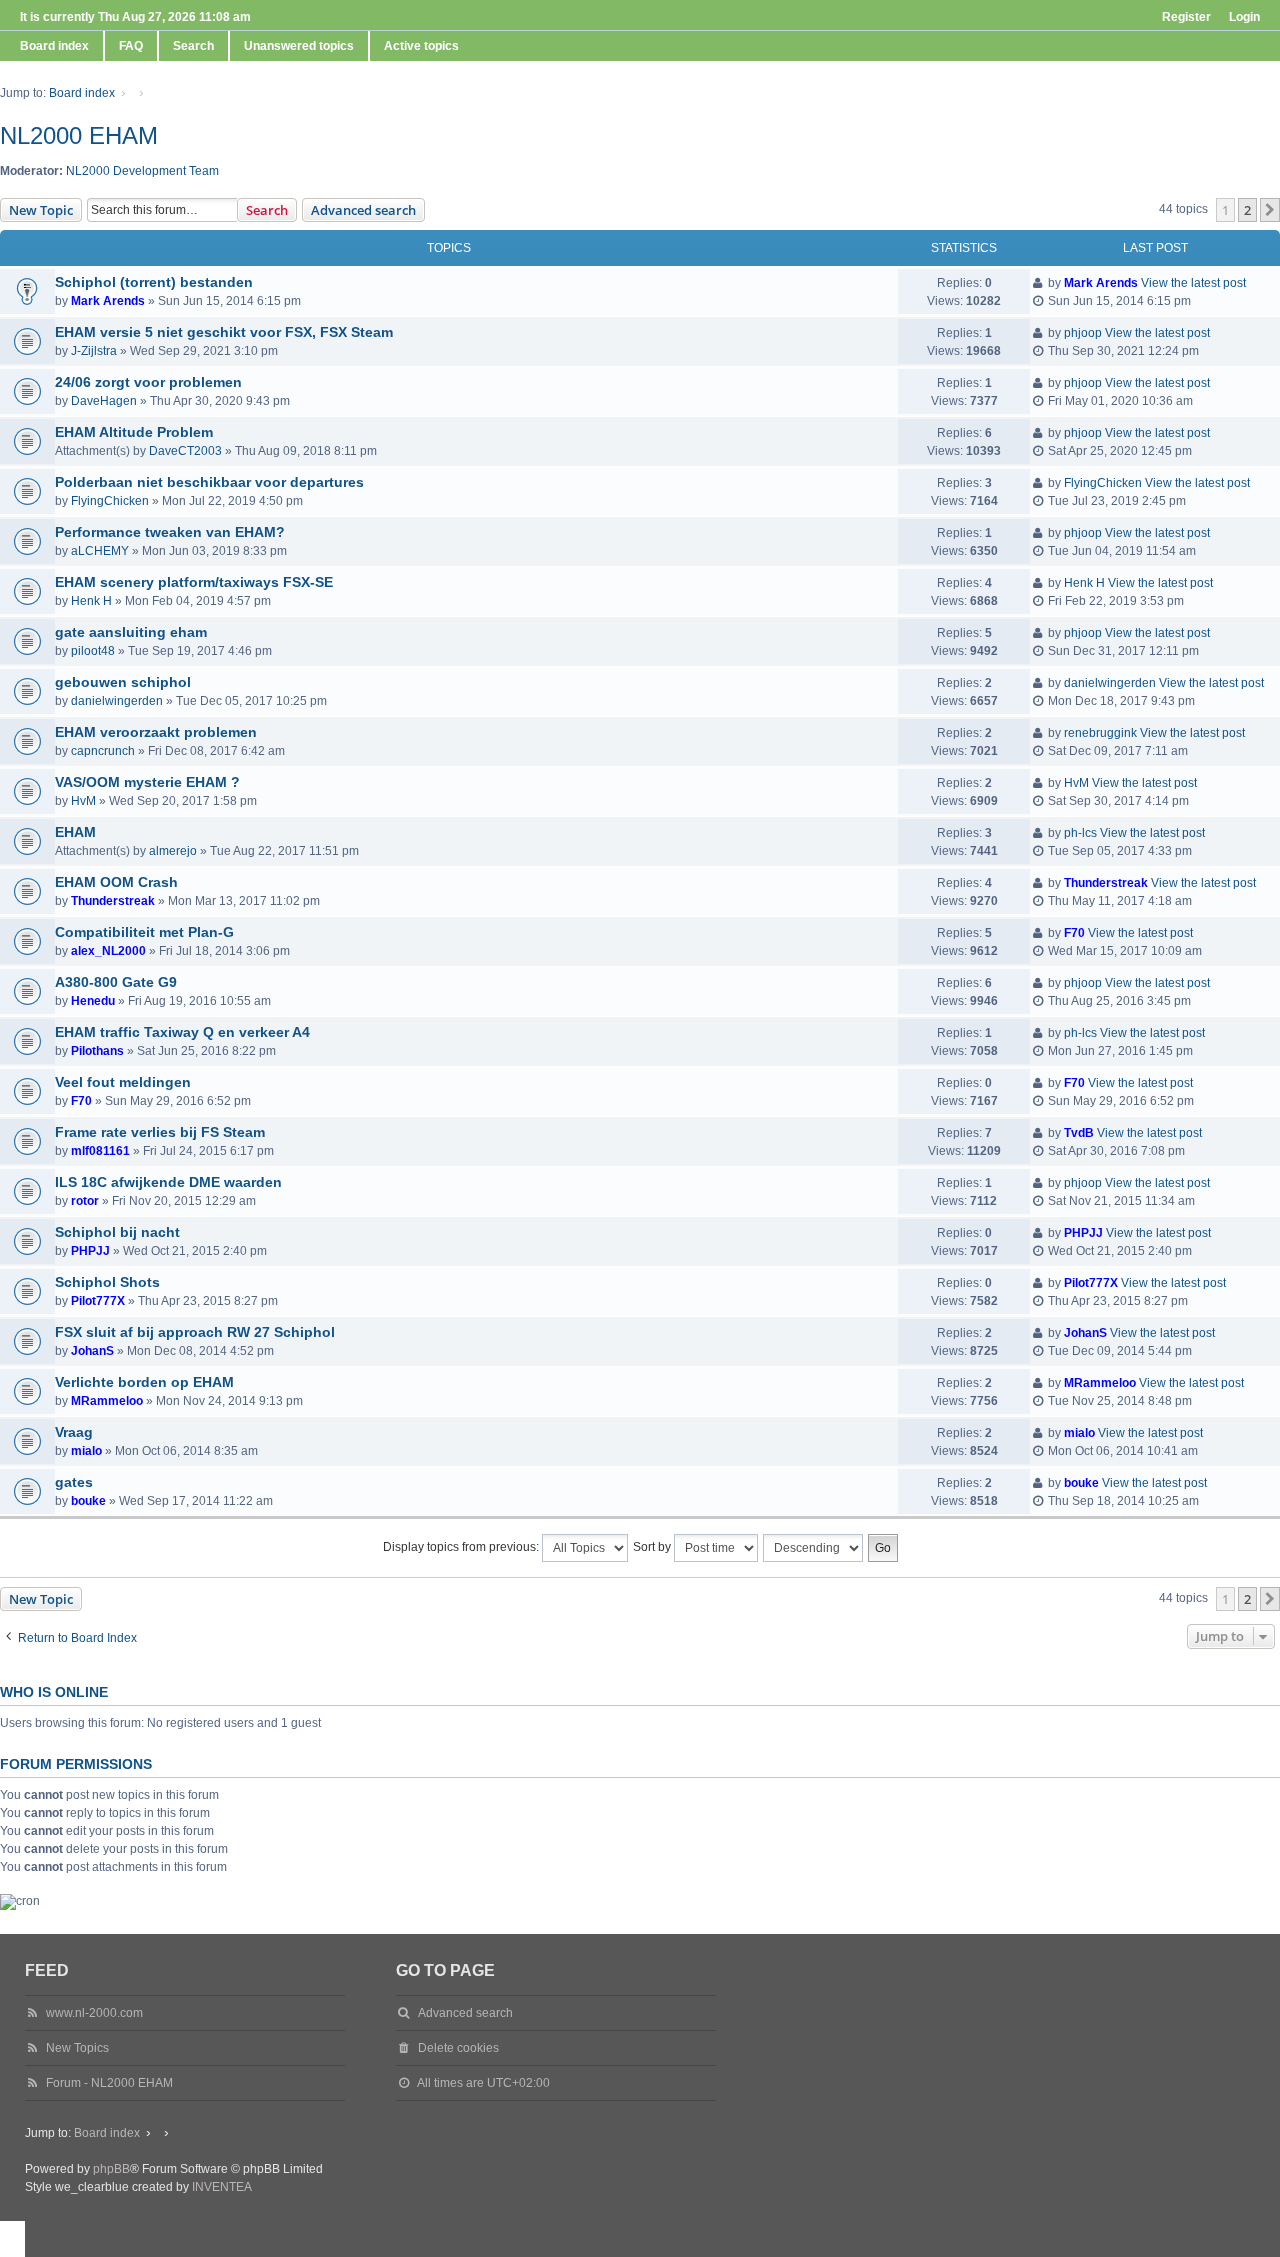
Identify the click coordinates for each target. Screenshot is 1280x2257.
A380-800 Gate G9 (116, 982)
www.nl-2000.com (94, 2013)
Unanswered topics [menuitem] (299, 46)
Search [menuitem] (193, 46)
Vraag (74, 1432)
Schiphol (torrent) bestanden (154, 282)
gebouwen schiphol (123, 682)
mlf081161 (100, 1151)
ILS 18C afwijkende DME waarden (168, 1182)
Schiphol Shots (107, 1282)
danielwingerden (117, 701)
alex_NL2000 (108, 951)
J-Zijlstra (94, 351)
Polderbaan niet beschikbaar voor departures (209, 482)
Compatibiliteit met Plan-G (144, 932)
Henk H (91, 601)
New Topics (77, 2048)
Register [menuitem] (1186, 17)
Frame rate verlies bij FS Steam (160, 1132)
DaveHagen (104, 401)
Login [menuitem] (1244, 17)
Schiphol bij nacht (117, 1232)
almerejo (173, 851)
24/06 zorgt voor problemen (148, 382)
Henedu (93, 1001)
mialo (86, 1451)
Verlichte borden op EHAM (144, 1382)
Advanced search (363, 210)
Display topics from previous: (462, 1547)
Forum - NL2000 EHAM (109, 2083)
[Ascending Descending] (814, 1548)
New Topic (41, 210)
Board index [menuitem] (54, 46)
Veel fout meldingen (123, 1082)
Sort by (653, 1547)
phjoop (1083, 333)
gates (74, 1482)
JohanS (92, 1351)
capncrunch (103, 751)
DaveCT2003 (185, 451)
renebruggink (1100, 733)
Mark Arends (108, 301)
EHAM (75, 832)
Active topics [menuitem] (421, 46)
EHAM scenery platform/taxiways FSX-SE (194, 582)
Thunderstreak (113, 901)
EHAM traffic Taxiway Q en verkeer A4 (182, 1032)
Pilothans (97, 1051)
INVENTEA (222, 2187)
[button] (1270, 210)
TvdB (1079, 1133)
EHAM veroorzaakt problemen (156, 732)
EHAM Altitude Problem (134, 432)
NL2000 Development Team (142, 171)
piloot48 (93, 651)
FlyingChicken (110, 501)
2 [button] (1247, 210)
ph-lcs (1080, 833)
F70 (1074, 933)
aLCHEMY (100, 551)
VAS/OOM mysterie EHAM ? (147, 782)
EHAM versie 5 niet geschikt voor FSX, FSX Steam (224, 332)
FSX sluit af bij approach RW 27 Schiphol (195, 1332)
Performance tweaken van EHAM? (170, 532)
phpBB (111, 2169)
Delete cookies (458, 2048)
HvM (83, 801)
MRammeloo (107, 1401)
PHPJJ (90, 1251)
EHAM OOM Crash (116, 882)
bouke (88, 1501)
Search (267, 210)
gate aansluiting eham (131, 632)
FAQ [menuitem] (131, 46)
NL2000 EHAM (79, 135)
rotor (85, 1201)
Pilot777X (98, 1301)
